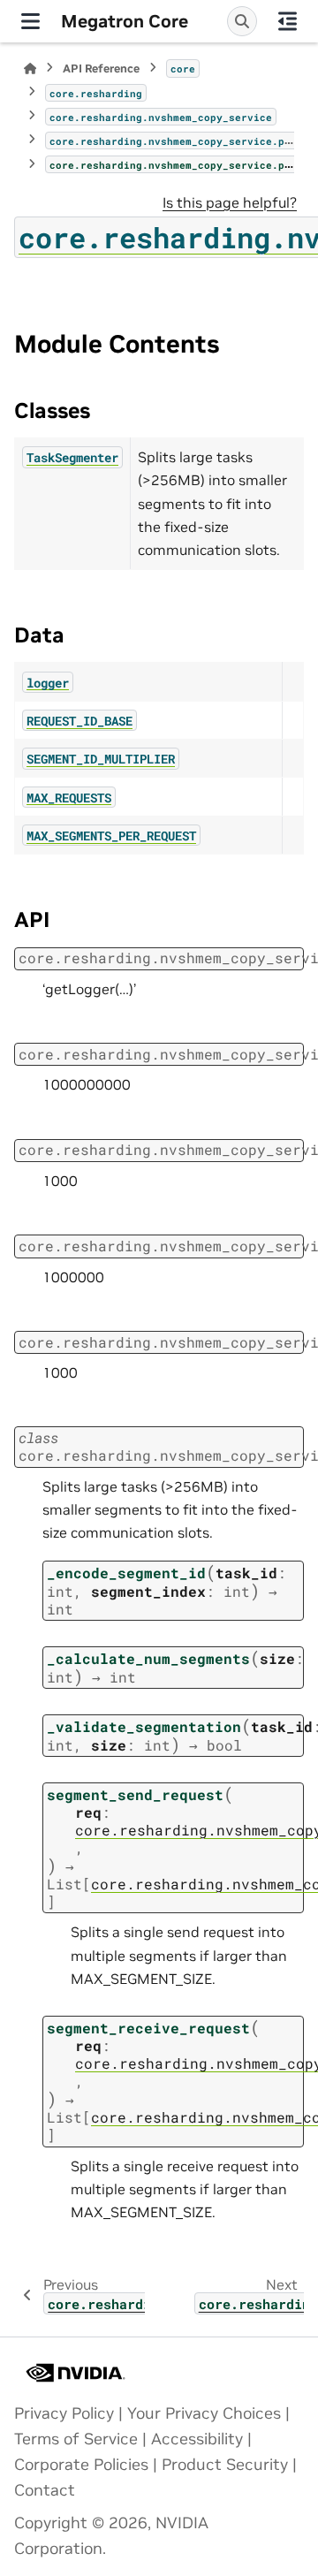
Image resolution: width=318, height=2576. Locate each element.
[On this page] (288, 21)
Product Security (225, 2465)
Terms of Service (76, 2439)
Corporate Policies (81, 2465)
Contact (45, 2490)
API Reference (101, 68)
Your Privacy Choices (204, 2413)
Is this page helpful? (230, 202)
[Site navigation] (30, 21)
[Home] (30, 68)
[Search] (242, 21)
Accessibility (197, 2439)
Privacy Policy (64, 2413)
